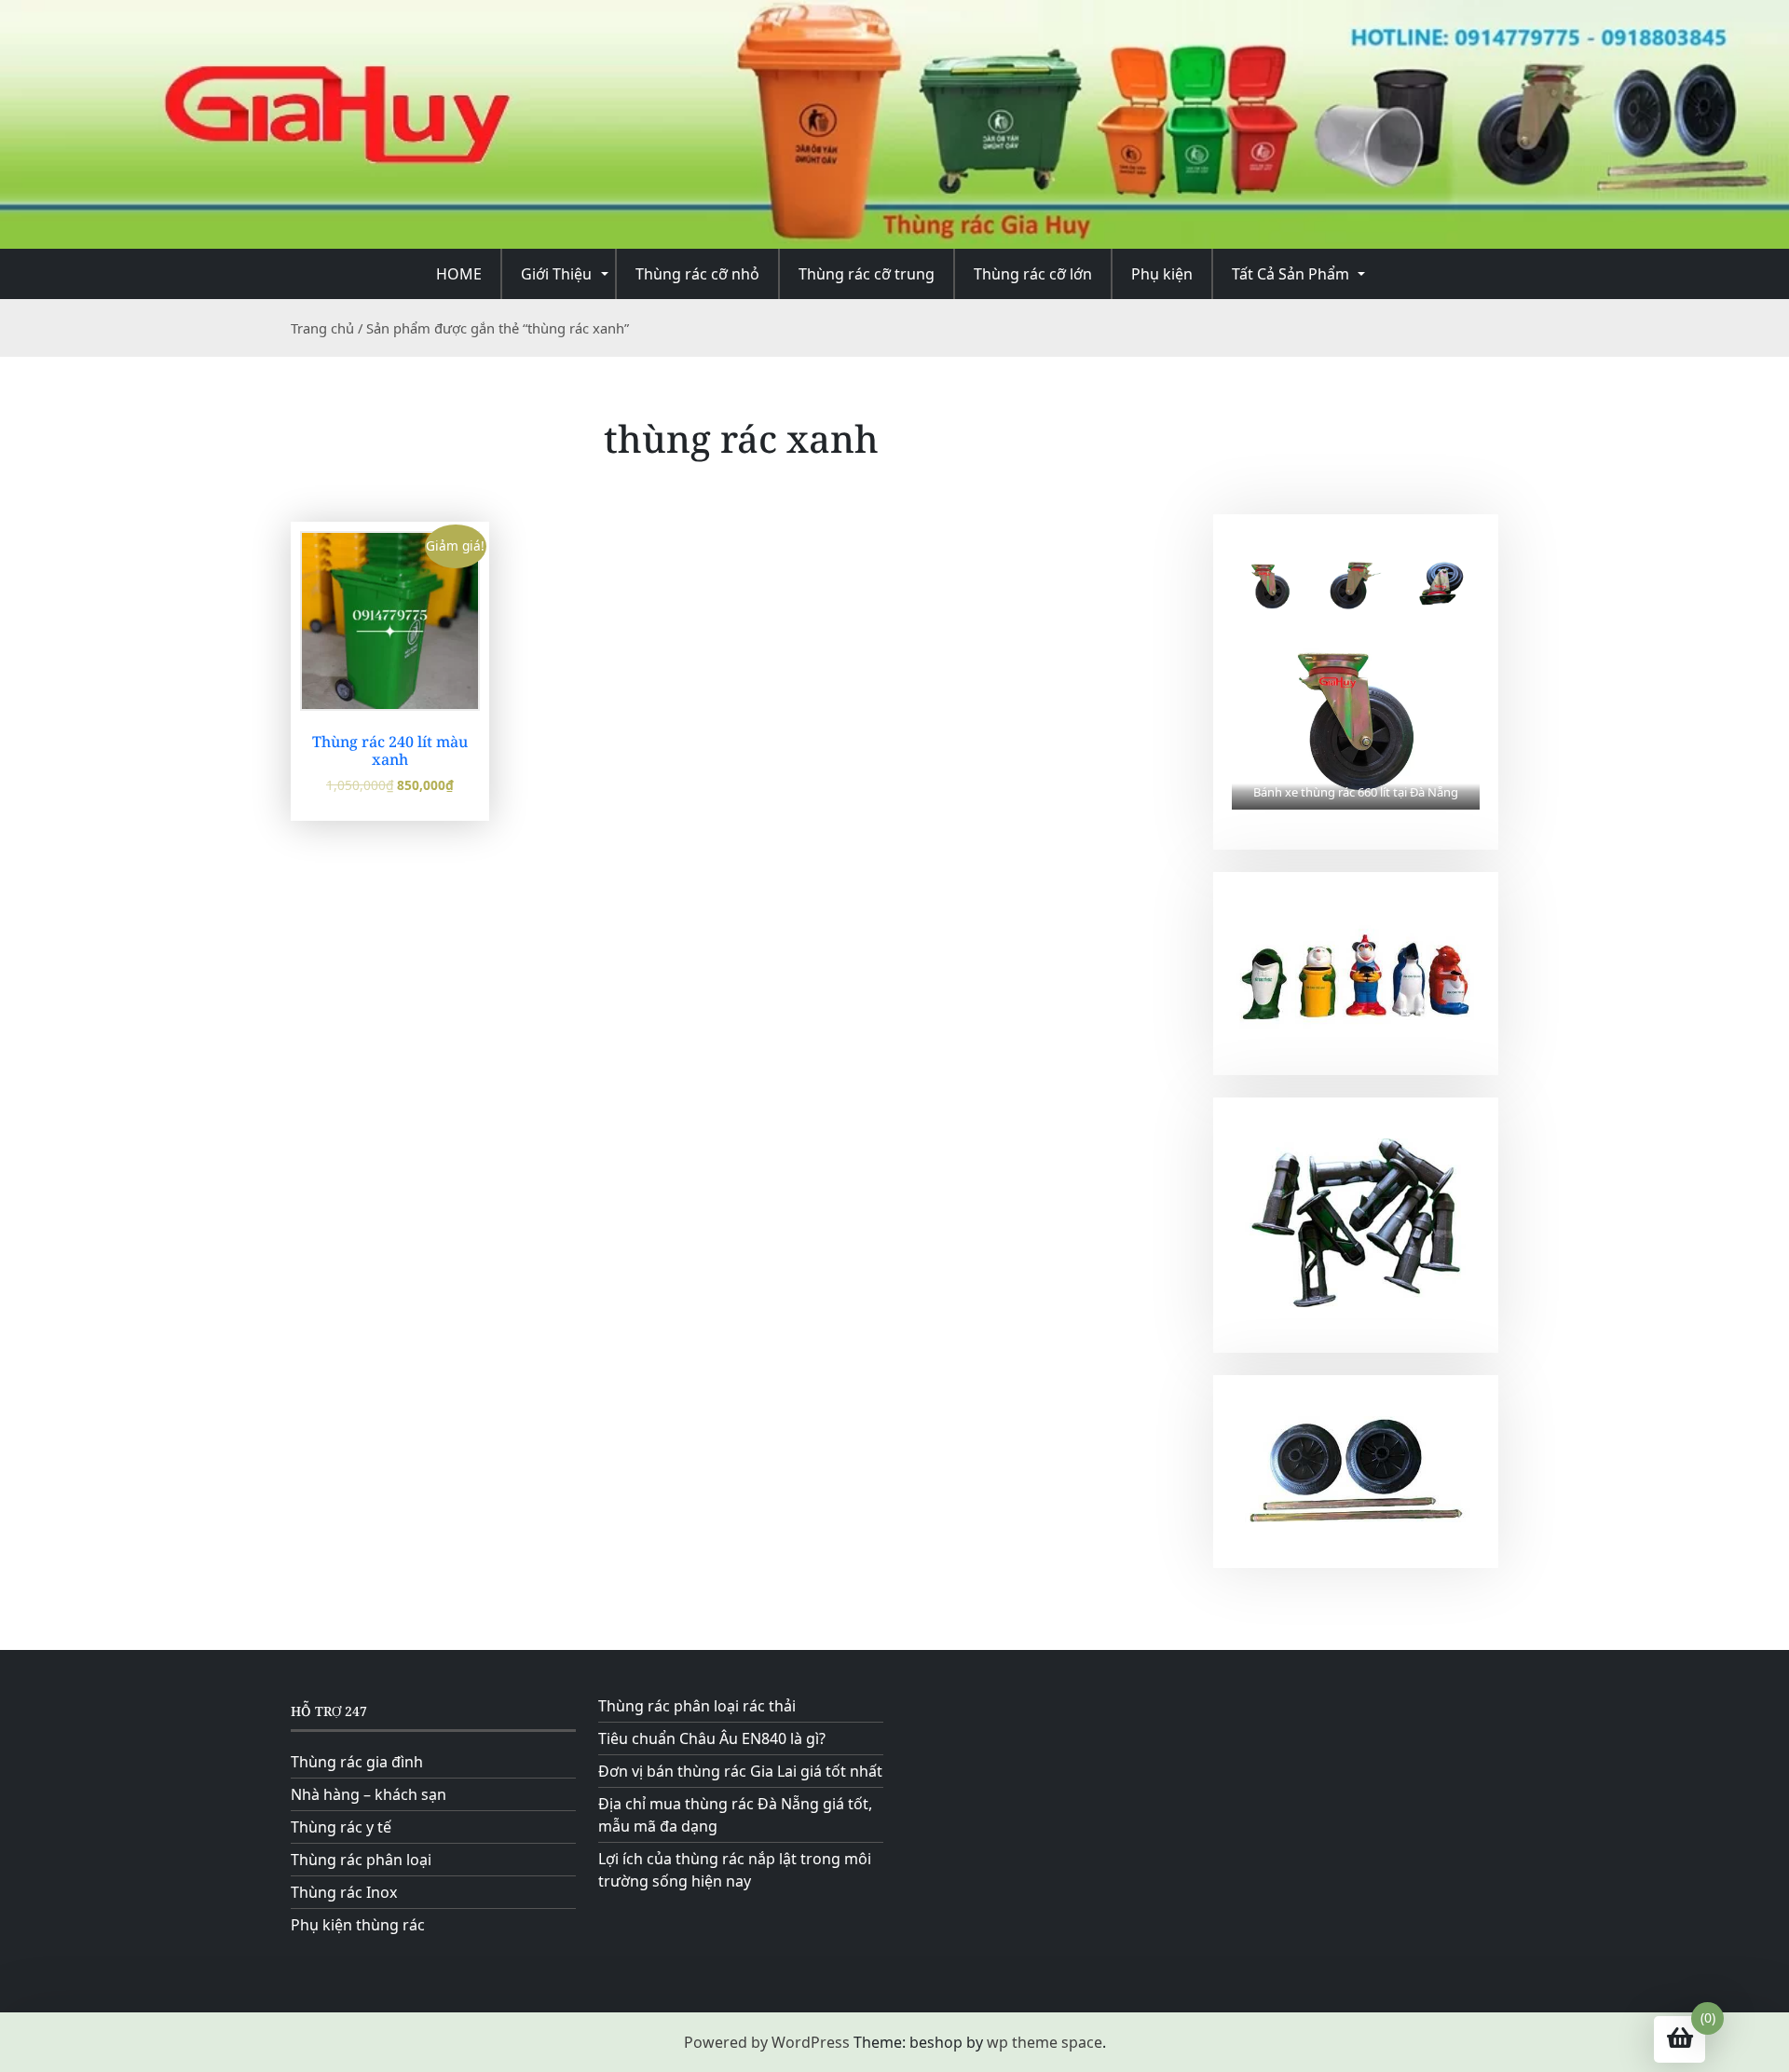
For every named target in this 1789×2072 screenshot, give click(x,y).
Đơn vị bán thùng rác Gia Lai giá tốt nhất (740, 1771)
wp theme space (1045, 2042)
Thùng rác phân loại (361, 1860)
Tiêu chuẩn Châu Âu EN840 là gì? (712, 1738)
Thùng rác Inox (344, 1892)
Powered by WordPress (767, 2042)
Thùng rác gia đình (357, 1762)
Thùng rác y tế (341, 1827)
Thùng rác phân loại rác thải (697, 1706)
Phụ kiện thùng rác (358, 1925)
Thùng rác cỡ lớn (1033, 274)
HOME (459, 274)
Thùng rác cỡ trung (867, 274)
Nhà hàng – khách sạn (369, 1794)
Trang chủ (322, 328)
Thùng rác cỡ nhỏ (697, 274)
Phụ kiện (1162, 274)
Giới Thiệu (556, 274)
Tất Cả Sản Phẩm (1291, 274)
